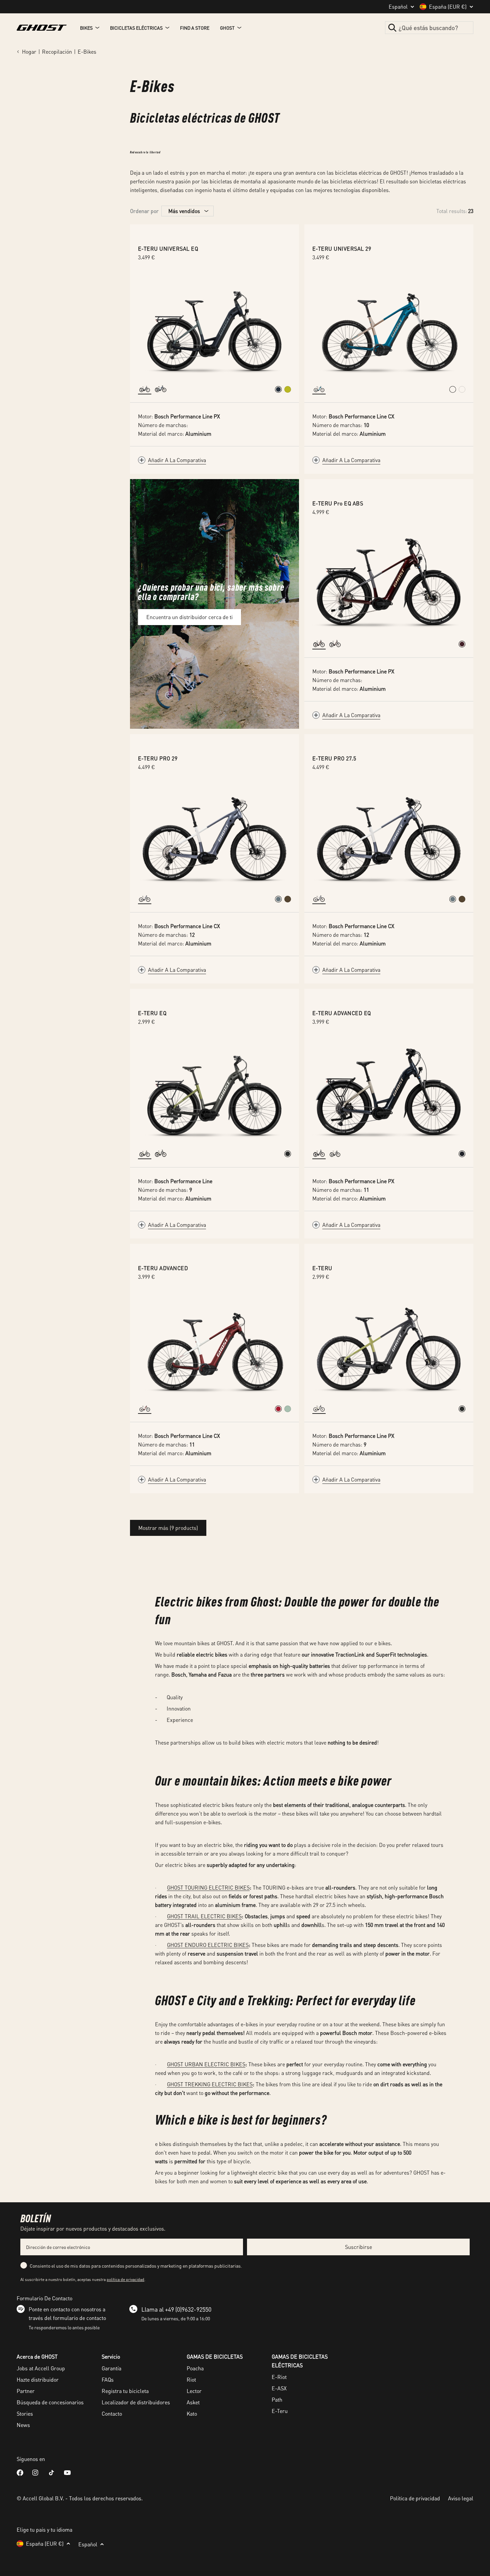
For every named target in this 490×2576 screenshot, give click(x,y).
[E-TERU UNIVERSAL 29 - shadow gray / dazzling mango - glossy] (462, 389)
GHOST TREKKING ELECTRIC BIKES (210, 2084)
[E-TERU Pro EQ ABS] (389, 583)
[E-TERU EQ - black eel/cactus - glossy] (288, 1154)
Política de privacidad (415, 2498)
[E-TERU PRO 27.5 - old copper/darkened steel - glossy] (462, 899)
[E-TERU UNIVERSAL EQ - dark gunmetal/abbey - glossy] (278, 389)
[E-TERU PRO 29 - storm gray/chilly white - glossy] (278, 899)
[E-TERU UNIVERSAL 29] (389, 328)
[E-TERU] (389, 1348)
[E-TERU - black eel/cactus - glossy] (462, 1409)
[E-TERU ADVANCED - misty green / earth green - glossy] (288, 1409)
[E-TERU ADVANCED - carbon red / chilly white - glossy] (278, 1409)
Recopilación (57, 52)
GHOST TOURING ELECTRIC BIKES (208, 1887)
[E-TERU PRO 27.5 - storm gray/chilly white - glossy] (453, 899)
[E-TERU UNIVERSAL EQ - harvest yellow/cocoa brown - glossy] (288, 389)
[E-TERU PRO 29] (214, 838)
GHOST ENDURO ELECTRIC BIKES (208, 1945)
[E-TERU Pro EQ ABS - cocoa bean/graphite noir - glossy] (462, 644)
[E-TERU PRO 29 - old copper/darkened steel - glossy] (288, 899)
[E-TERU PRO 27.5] (389, 838)
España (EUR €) (448, 7)
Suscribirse (358, 2247)
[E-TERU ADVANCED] (214, 1348)
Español (398, 7)
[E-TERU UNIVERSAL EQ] (214, 328)
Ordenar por (144, 211)
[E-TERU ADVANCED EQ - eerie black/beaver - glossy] (462, 1154)
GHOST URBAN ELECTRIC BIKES (206, 2064)
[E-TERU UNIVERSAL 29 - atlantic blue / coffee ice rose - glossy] (453, 389)
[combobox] (429, 28)
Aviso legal (461, 2498)
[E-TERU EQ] (214, 1092)
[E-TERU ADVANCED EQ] (389, 1092)
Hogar (29, 52)
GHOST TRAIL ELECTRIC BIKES (204, 1916)
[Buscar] (392, 28)
